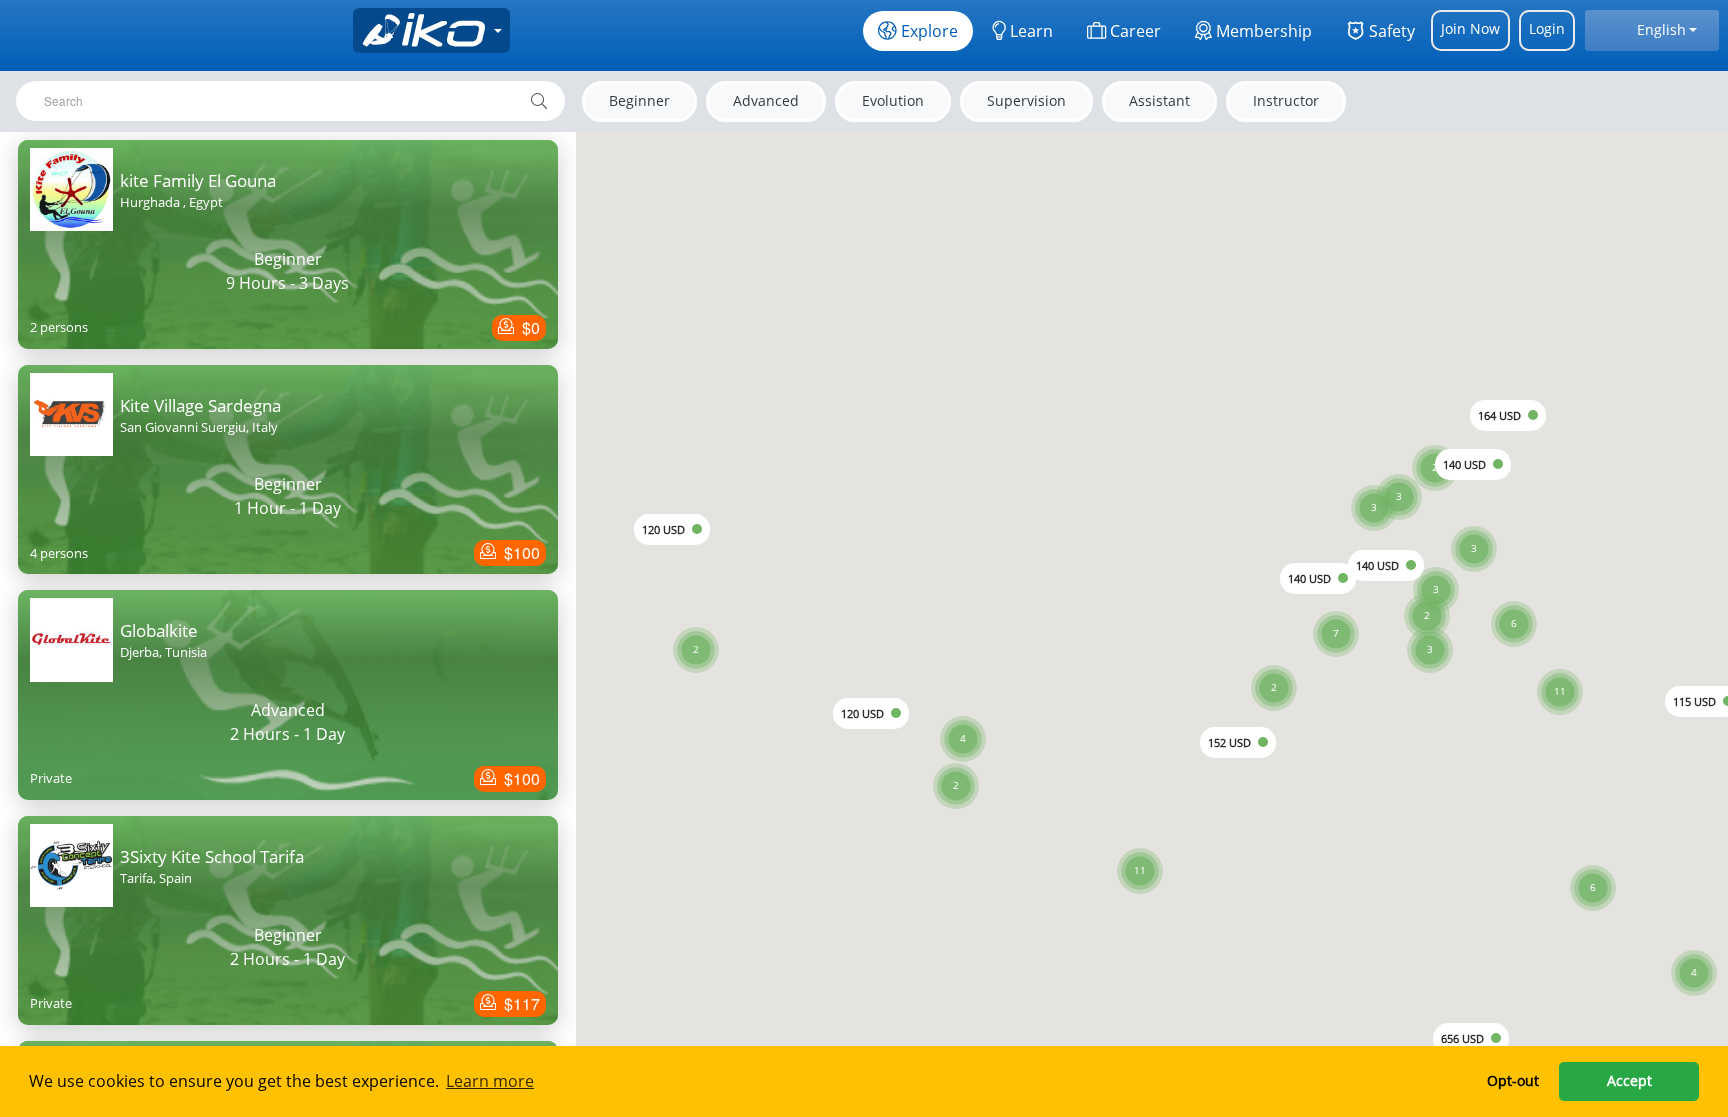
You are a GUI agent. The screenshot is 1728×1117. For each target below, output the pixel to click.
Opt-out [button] (1513, 1080)
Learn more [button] (490, 1081)
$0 (529, 327)
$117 (520, 1003)
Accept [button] (1629, 1080)
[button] (1560, 667)
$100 (520, 552)
